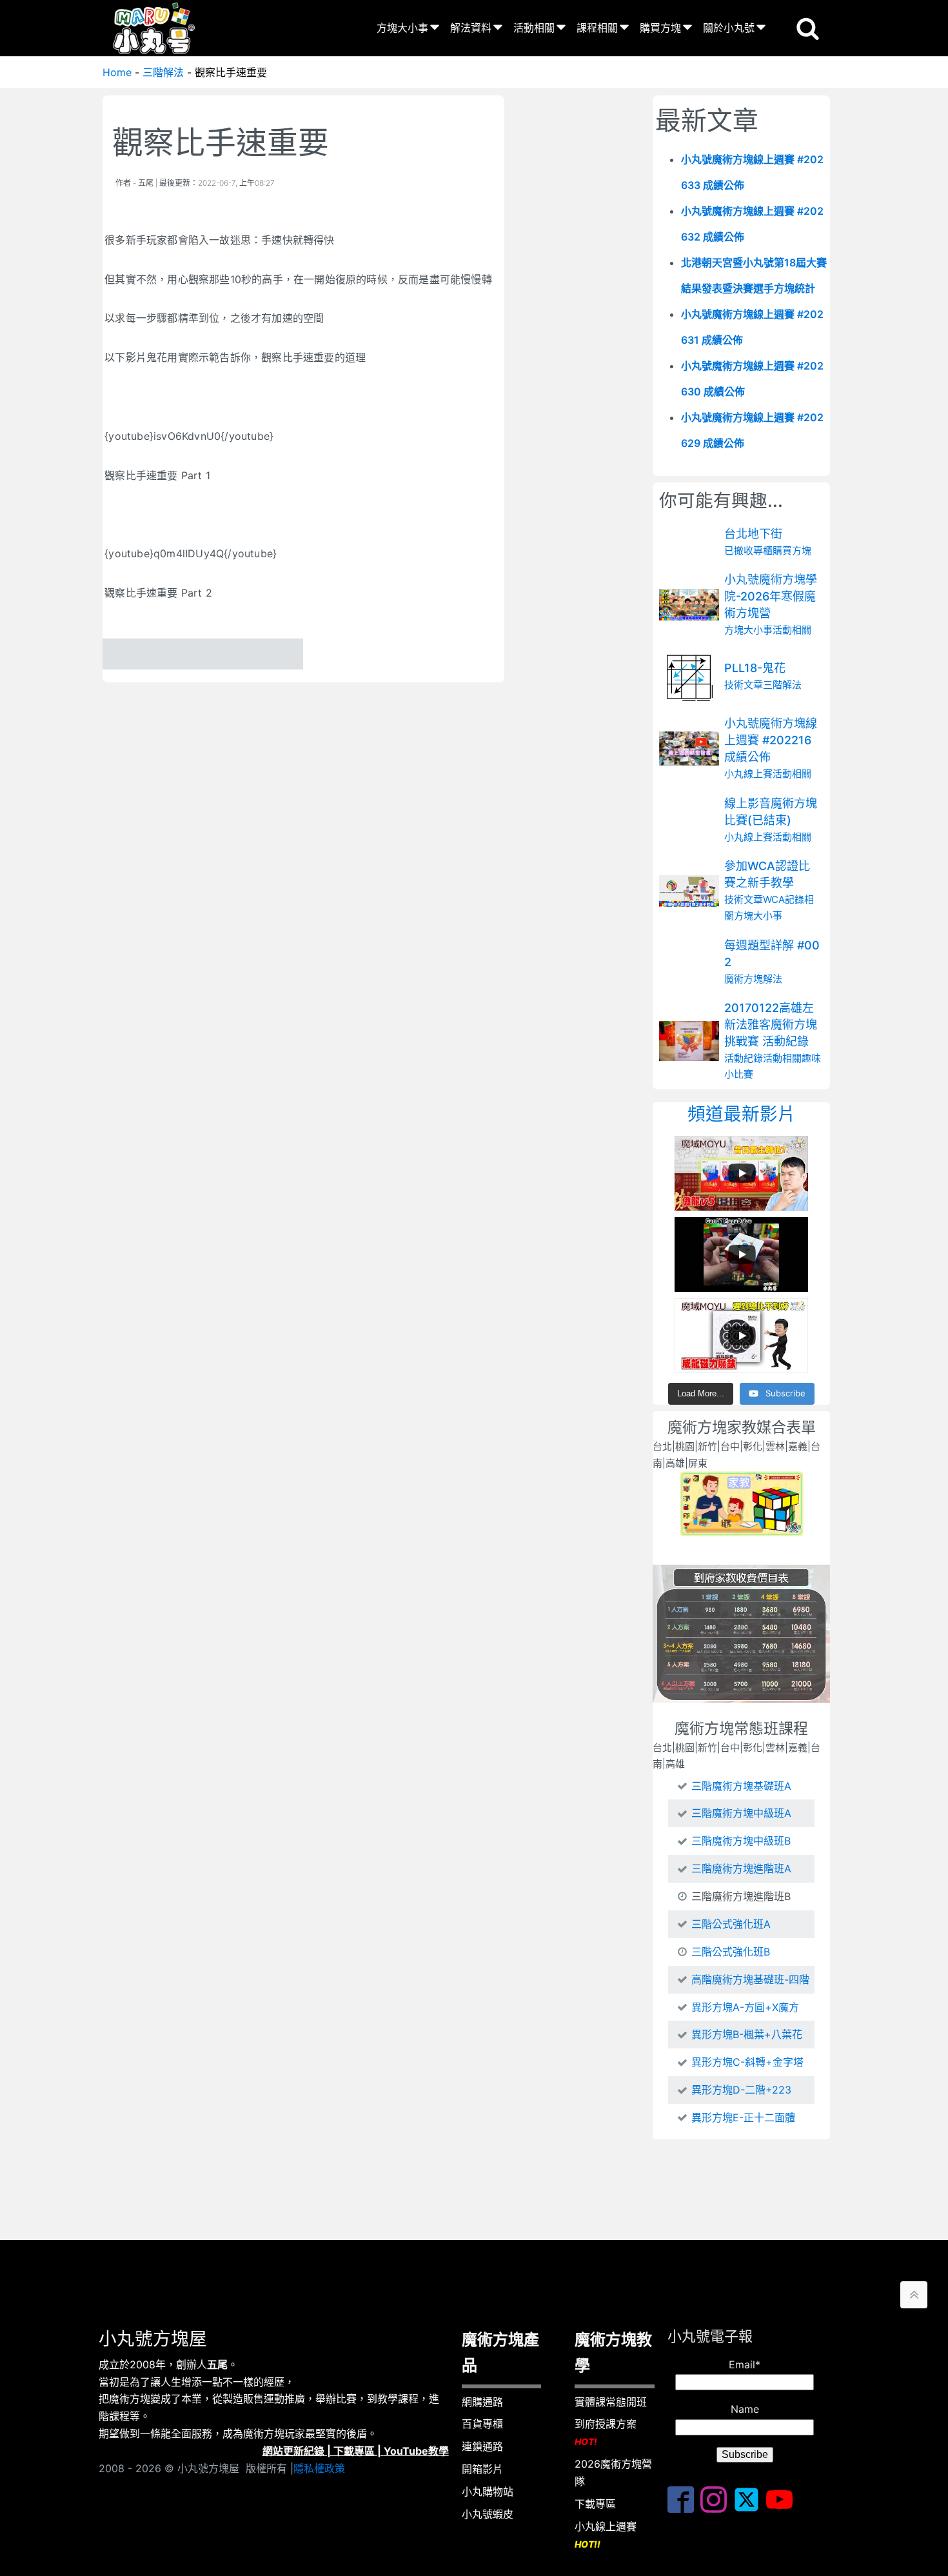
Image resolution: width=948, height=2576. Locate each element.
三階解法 (163, 72)
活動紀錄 (744, 1058)
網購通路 (482, 2402)
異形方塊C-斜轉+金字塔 (747, 2062)
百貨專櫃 (482, 2424)
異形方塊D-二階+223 (741, 2090)
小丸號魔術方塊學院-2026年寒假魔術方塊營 (771, 596)
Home (117, 72)
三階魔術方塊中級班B (741, 1841)
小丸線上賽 (748, 774)
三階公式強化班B (731, 1952)
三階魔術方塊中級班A (741, 1813)
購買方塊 (660, 28)
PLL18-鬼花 (755, 669)
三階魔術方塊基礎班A (741, 1786)
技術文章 (744, 685)
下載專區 (354, 2451)
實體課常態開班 (611, 2402)
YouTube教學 (416, 2451)
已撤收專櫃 (748, 550)
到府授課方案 (606, 2432)
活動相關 (534, 28)
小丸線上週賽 (606, 2535)
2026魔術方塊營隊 (613, 2472)
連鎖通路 (482, 2446)
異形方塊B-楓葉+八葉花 (747, 2034)
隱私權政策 (319, 2468)
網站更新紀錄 (293, 2451)
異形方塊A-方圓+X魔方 (745, 2007)
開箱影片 (482, 2469)
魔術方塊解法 (753, 979)
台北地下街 (753, 534)
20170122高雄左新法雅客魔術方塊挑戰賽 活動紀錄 (771, 1025)
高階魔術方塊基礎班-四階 (750, 1979)
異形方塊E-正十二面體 (743, 2117)
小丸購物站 (488, 2492)
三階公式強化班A (731, 1924)
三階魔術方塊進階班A (741, 1868)
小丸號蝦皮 (488, 2514)
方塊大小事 (402, 28)
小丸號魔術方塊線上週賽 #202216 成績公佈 (771, 740)
